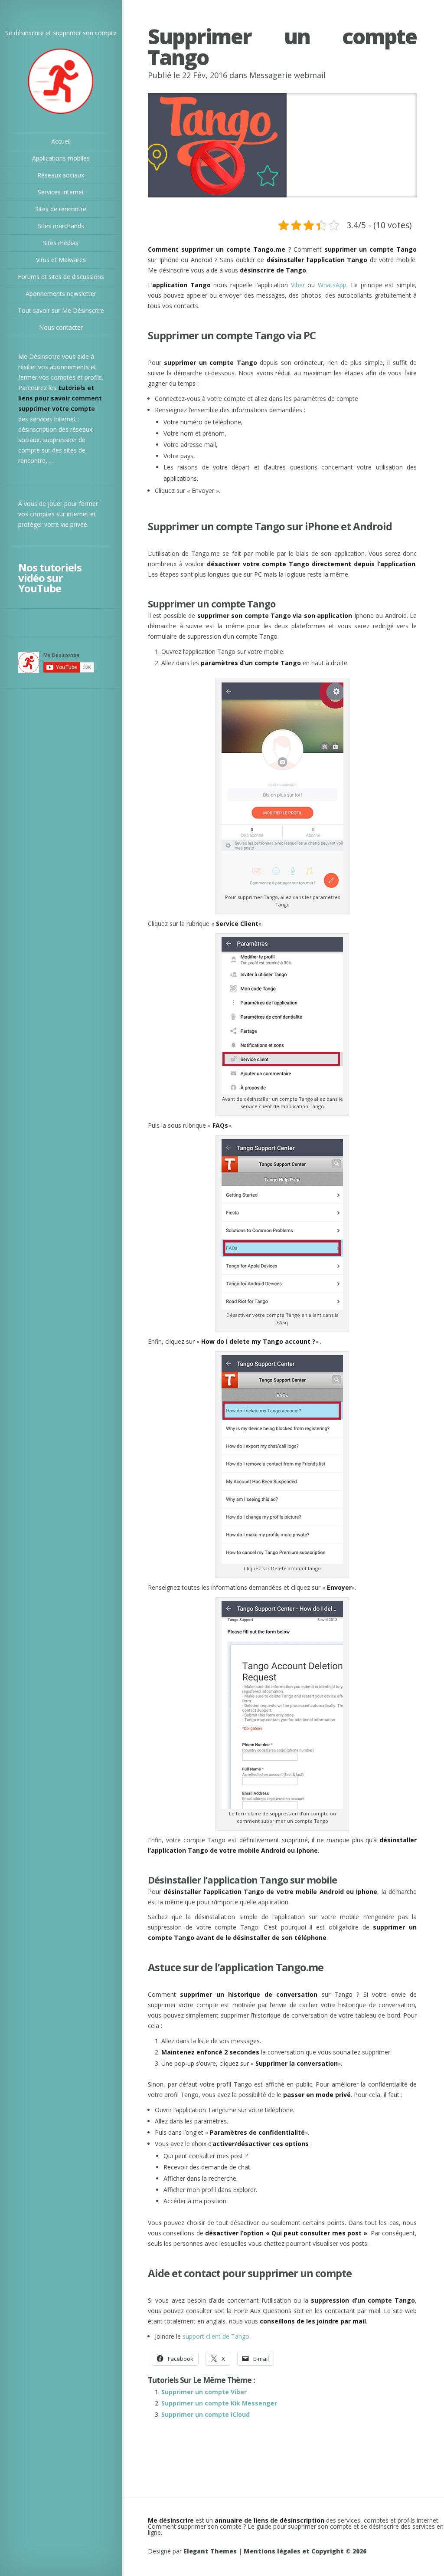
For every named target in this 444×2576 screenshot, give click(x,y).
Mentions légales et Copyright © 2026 (305, 2551)
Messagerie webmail (287, 75)
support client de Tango (216, 2336)
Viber (298, 285)
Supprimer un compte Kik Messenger (219, 2403)
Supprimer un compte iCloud (206, 2414)
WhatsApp (332, 285)
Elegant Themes (210, 2551)
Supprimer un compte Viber (204, 2392)
